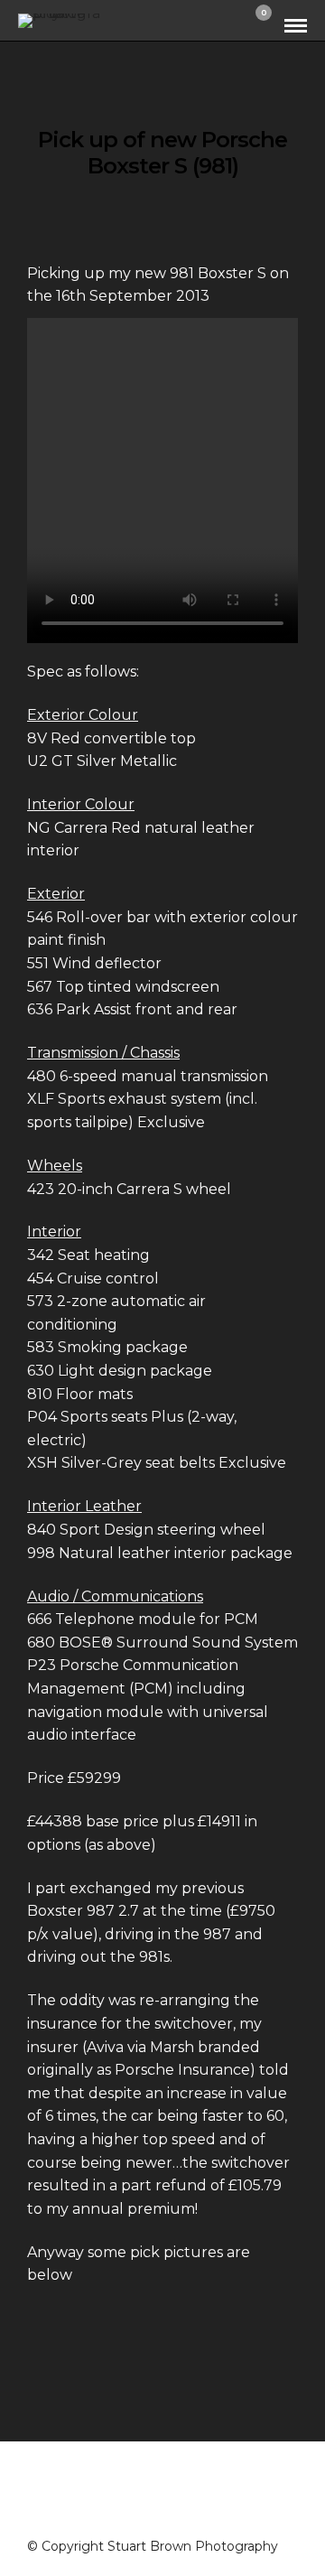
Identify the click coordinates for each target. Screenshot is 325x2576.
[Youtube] (186, 2515)
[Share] (231, 26)
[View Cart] (256, 25)
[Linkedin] (209, 2515)
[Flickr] (162, 2515)
